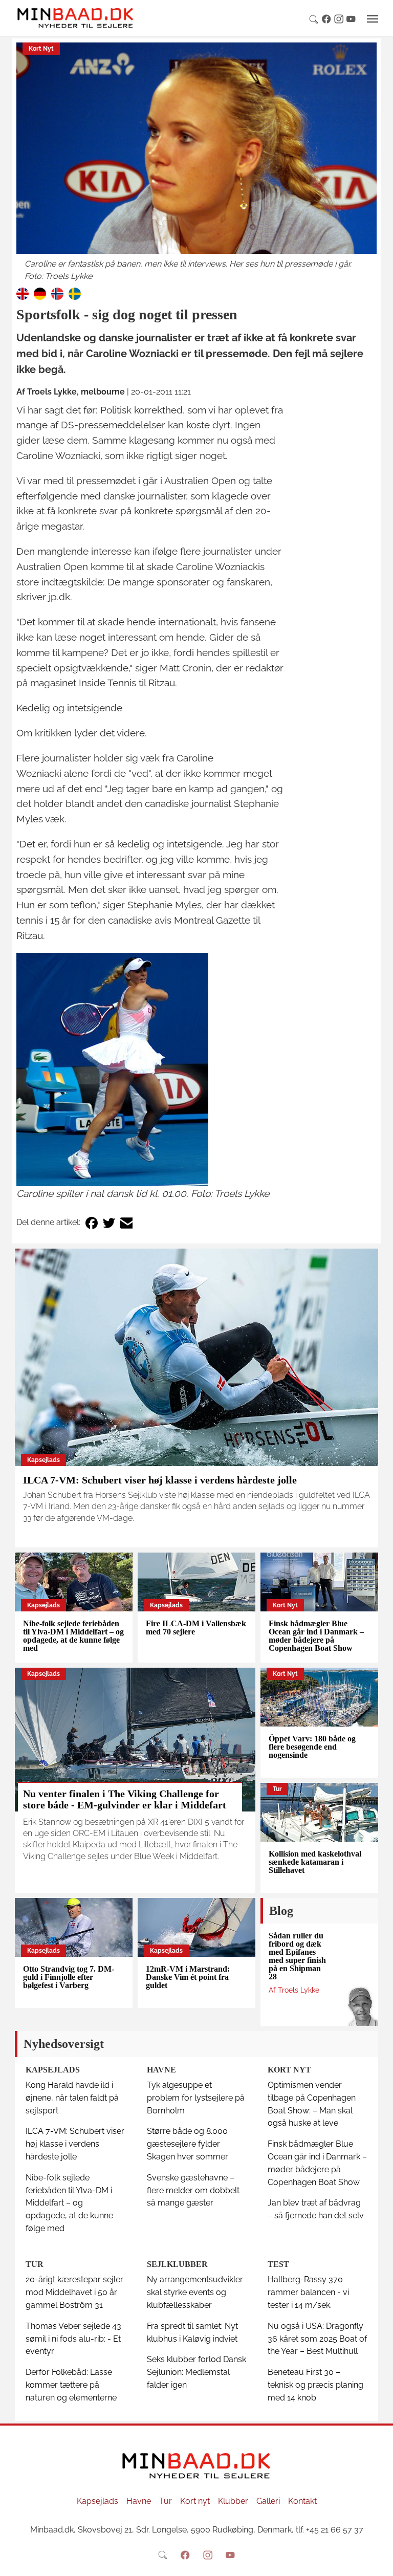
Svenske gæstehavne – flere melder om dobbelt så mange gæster (193, 2190)
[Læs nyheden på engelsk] (23, 293)
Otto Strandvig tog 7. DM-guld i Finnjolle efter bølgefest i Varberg (69, 1977)
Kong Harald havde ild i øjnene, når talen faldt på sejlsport (72, 2098)
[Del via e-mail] (126, 1223)
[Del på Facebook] (92, 1223)
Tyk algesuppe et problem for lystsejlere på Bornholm (196, 2098)
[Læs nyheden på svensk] (75, 293)
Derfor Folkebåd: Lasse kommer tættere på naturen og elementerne (71, 2385)
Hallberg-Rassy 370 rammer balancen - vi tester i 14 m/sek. (308, 2292)
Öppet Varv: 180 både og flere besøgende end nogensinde (312, 1747)
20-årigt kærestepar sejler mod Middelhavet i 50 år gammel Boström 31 (74, 2292)
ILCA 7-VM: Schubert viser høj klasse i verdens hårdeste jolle (160, 1480)
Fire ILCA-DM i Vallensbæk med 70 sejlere (196, 1628)
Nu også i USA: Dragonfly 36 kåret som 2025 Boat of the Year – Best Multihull (317, 2339)
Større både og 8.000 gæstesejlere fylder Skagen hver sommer (188, 2144)
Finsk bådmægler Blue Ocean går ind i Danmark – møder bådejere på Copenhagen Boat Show (316, 1636)
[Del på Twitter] (109, 1223)
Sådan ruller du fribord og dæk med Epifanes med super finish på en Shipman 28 (297, 1956)
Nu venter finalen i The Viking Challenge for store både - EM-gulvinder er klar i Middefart (125, 1799)
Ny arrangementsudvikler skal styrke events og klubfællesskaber (195, 2292)
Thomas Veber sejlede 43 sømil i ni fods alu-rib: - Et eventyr (73, 2339)
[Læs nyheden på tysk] (40, 293)
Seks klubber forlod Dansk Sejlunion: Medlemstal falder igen (196, 2372)
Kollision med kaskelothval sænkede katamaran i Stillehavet (315, 1862)
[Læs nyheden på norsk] (57, 293)
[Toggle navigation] (373, 19)
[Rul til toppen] (378, 2561)
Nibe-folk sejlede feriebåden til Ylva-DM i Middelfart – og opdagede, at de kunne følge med (73, 1636)
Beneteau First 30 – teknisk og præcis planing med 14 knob (315, 2385)
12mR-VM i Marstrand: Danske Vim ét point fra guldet (188, 1977)
